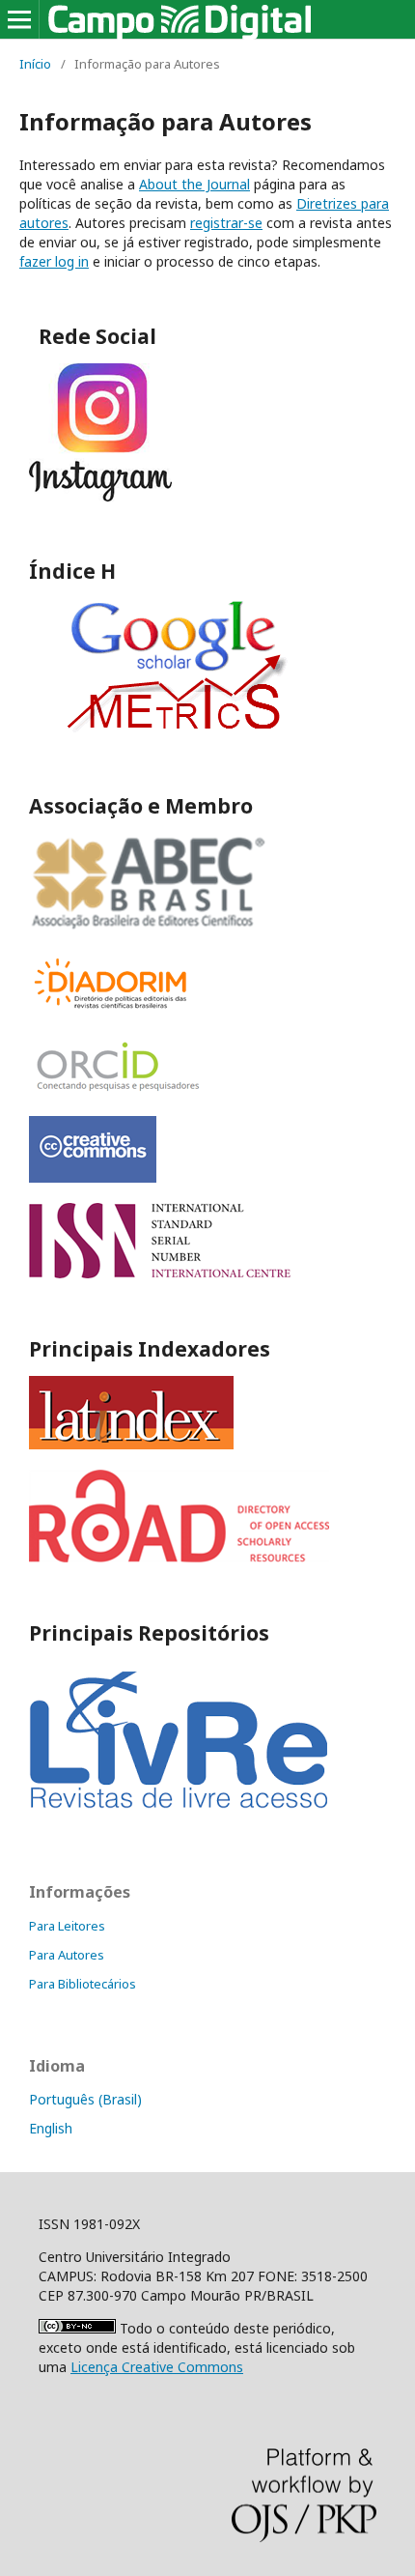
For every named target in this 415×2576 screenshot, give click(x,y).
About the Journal (194, 184)
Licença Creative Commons (157, 2367)
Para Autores (67, 1955)
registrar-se (226, 223)
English (51, 2128)
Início (35, 64)
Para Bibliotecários (83, 1984)
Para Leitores (67, 1926)
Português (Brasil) (85, 2099)
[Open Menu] (19, 19)
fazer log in (54, 261)
